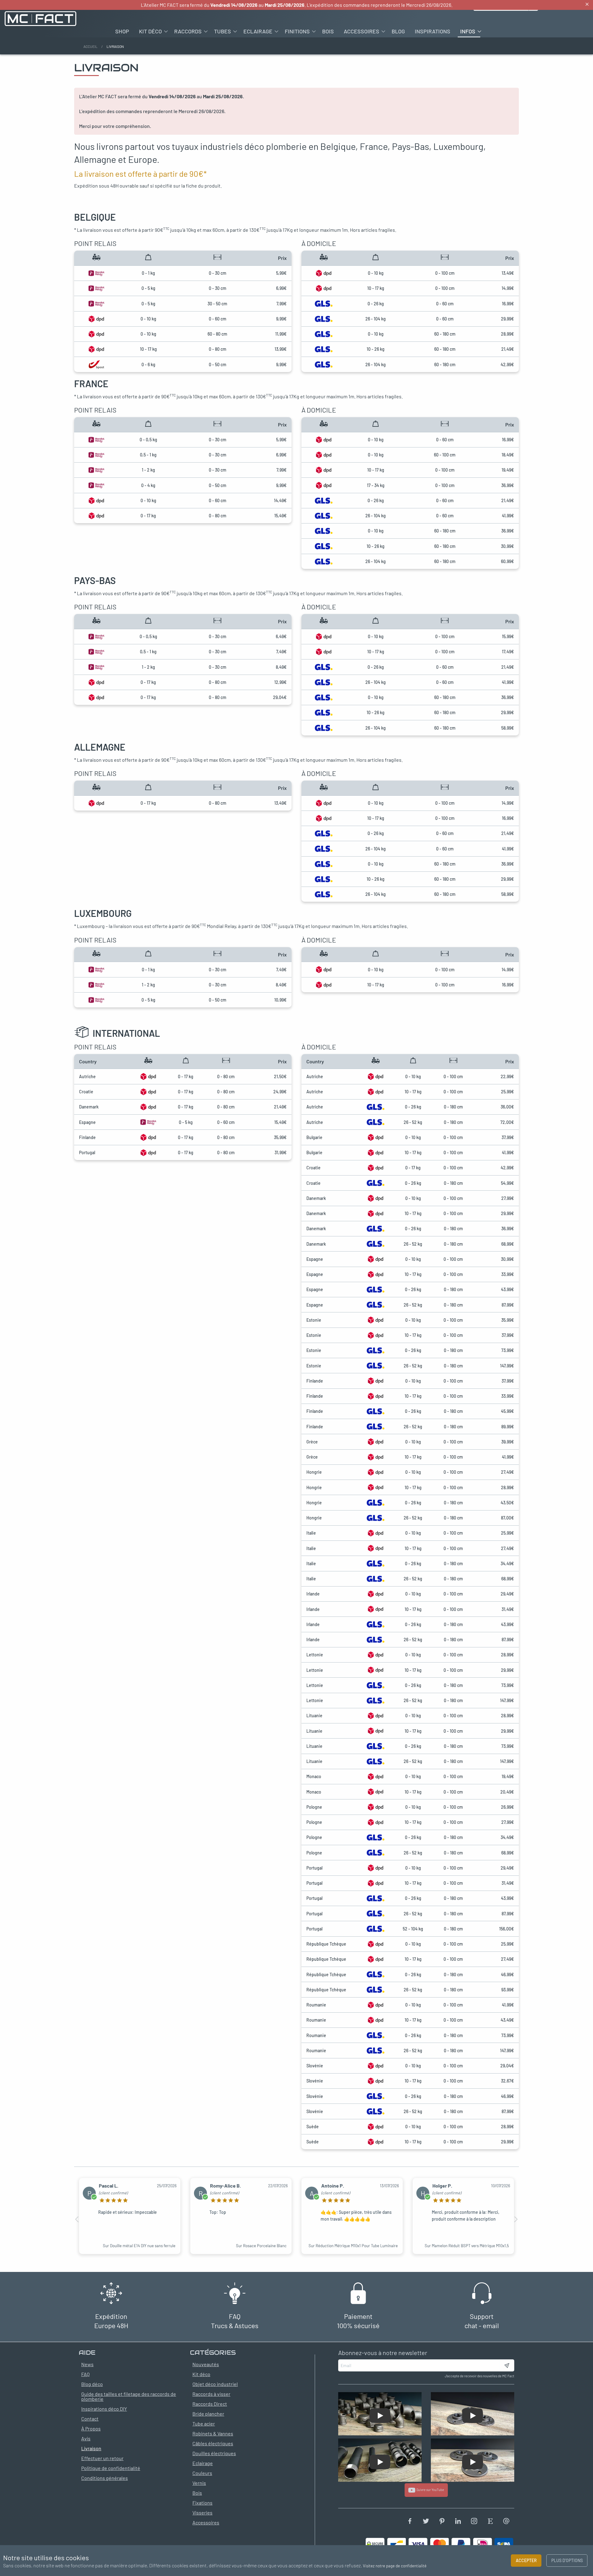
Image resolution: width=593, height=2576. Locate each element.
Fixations (202, 2503)
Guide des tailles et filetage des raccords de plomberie (129, 2396)
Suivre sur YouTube (430, 2490)
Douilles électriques (214, 2453)
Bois (328, 31)
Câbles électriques (213, 2443)
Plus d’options (567, 2560)
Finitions (297, 31)
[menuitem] (122, 31)
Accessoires (362, 31)
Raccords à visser (211, 2394)
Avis (86, 2438)
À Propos (91, 2428)
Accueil (90, 46)
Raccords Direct (210, 2404)
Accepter (526, 2560)
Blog (398, 31)
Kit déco (150, 31)
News (87, 2364)
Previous (77, 2219)
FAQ (85, 2374)
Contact (90, 2419)
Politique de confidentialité (111, 2468)
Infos (468, 31)
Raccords (188, 31)
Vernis (199, 2483)
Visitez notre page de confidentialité (395, 2566)
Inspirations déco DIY (104, 2409)
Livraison (91, 2448)
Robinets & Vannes (213, 2433)
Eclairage (258, 31)
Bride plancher (208, 2414)
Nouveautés (206, 2364)
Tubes (223, 31)
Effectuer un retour (102, 2458)
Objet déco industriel (215, 2384)
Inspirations (433, 31)
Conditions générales (105, 2478)
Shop (122, 31)
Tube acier (204, 2423)
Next (516, 2219)
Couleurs (202, 2473)
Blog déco (92, 2384)
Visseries (202, 2512)
